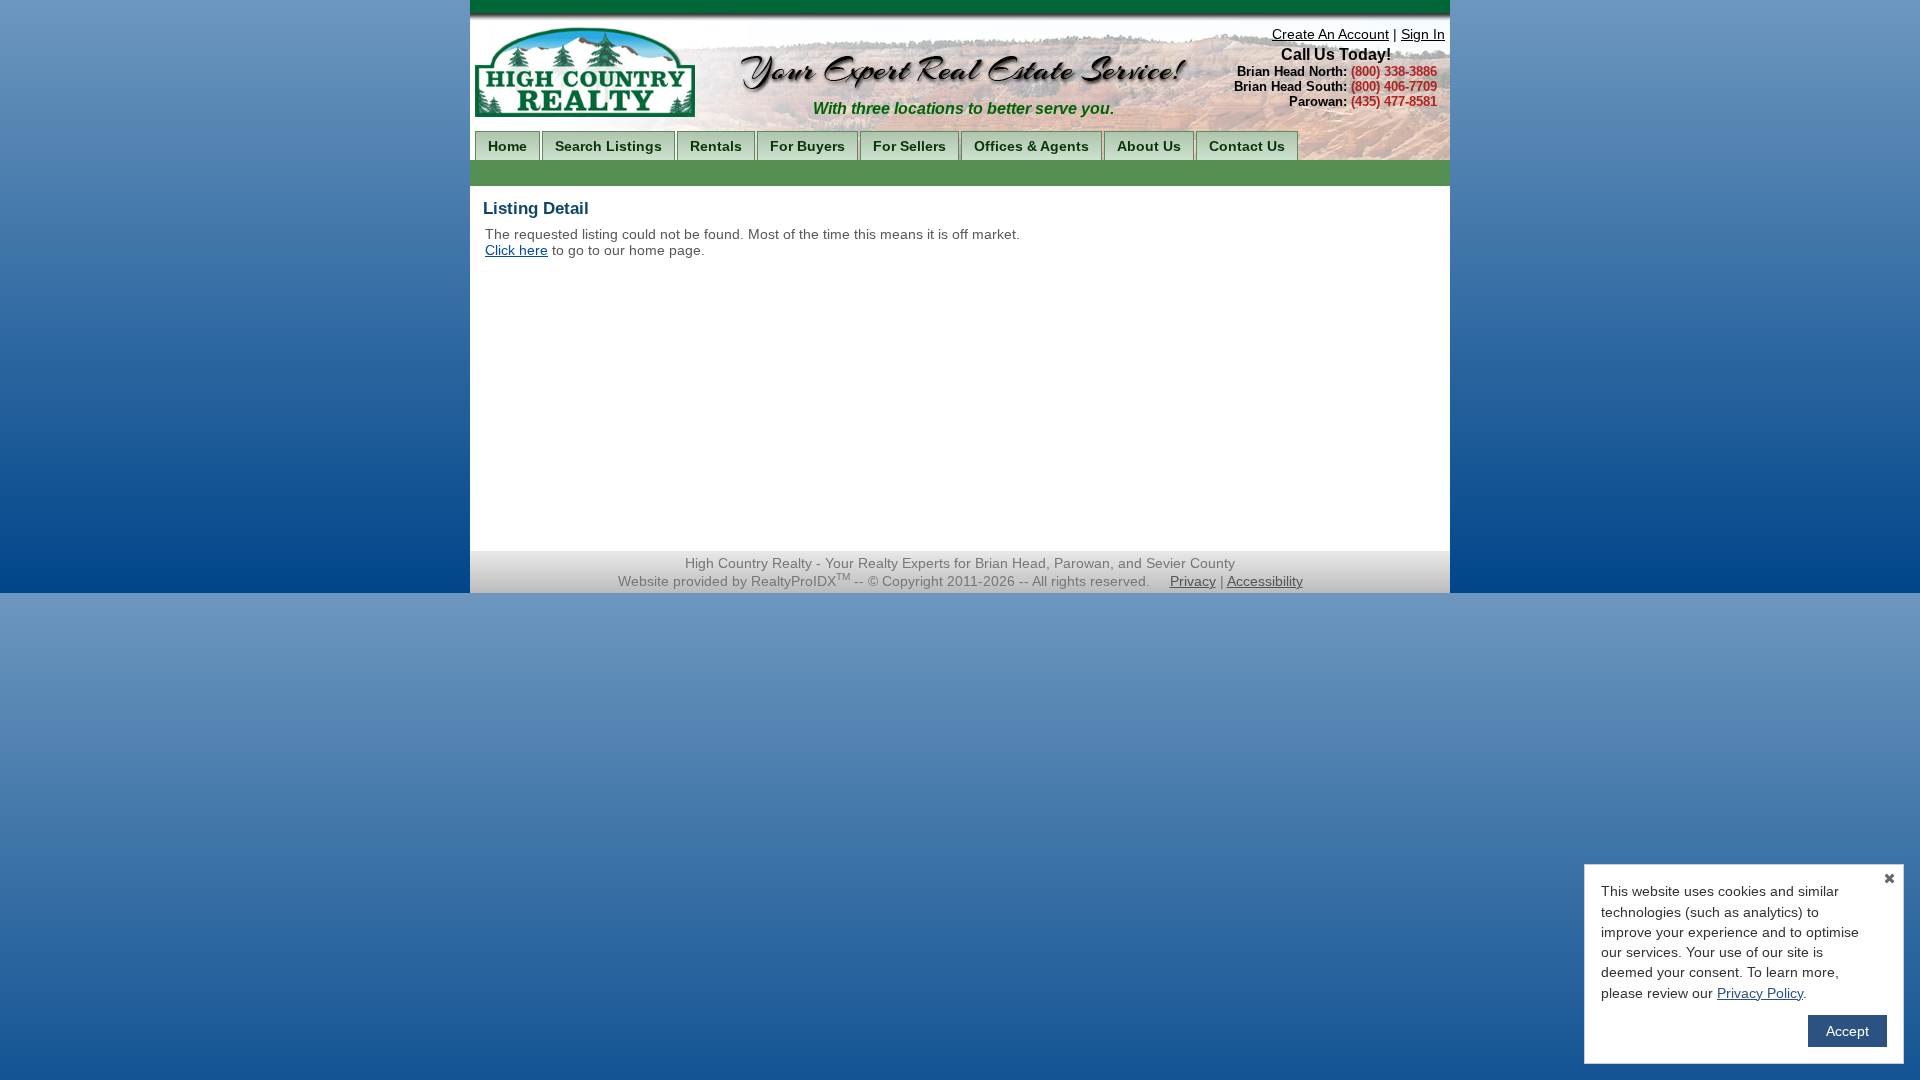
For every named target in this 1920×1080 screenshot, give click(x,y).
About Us (1149, 146)
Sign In (1423, 34)
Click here (516, 250)
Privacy (1193, 581)
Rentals (716, 146)
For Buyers (807, 146)
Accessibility (1265, 581)
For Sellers (909, 146)
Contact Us (1247, 146)
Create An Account (1330, 34)
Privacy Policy (1760, 993)
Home (507, 146)
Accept (1847, 1031)
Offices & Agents (1031, 146)
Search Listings (608, 146)
